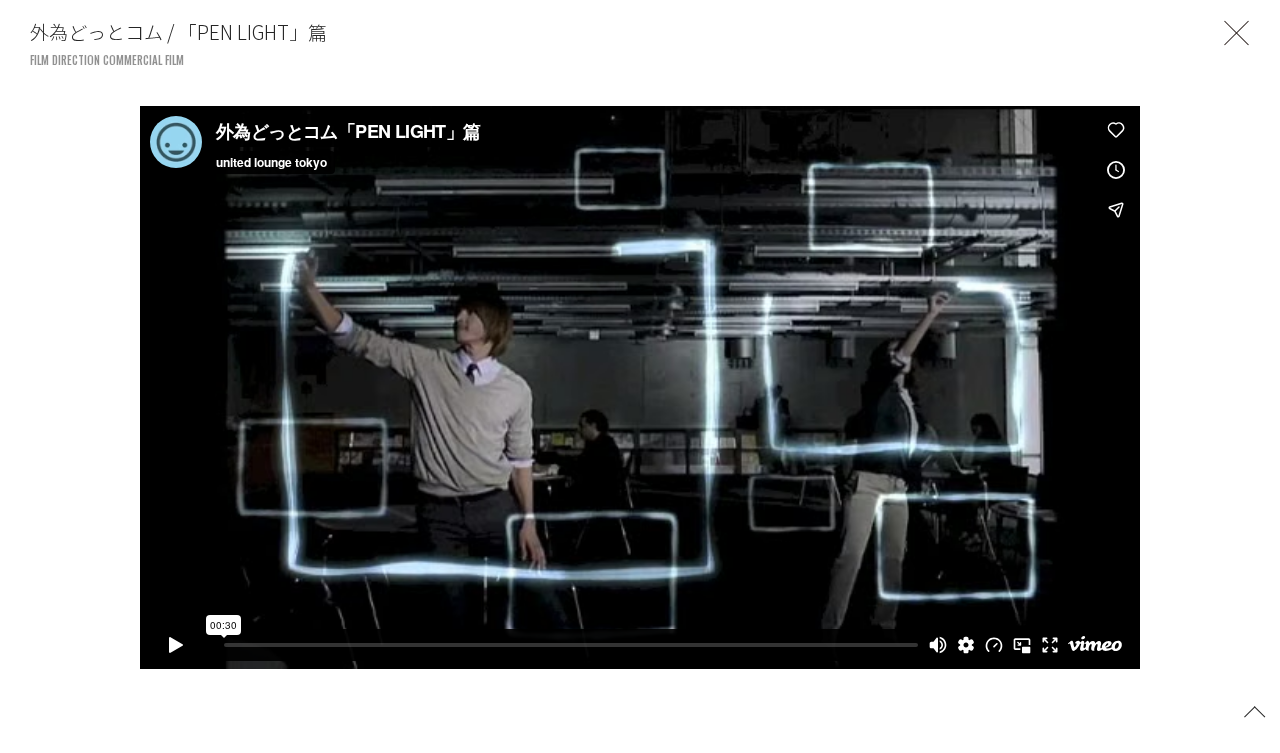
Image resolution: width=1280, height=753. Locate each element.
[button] (1255, 710)
